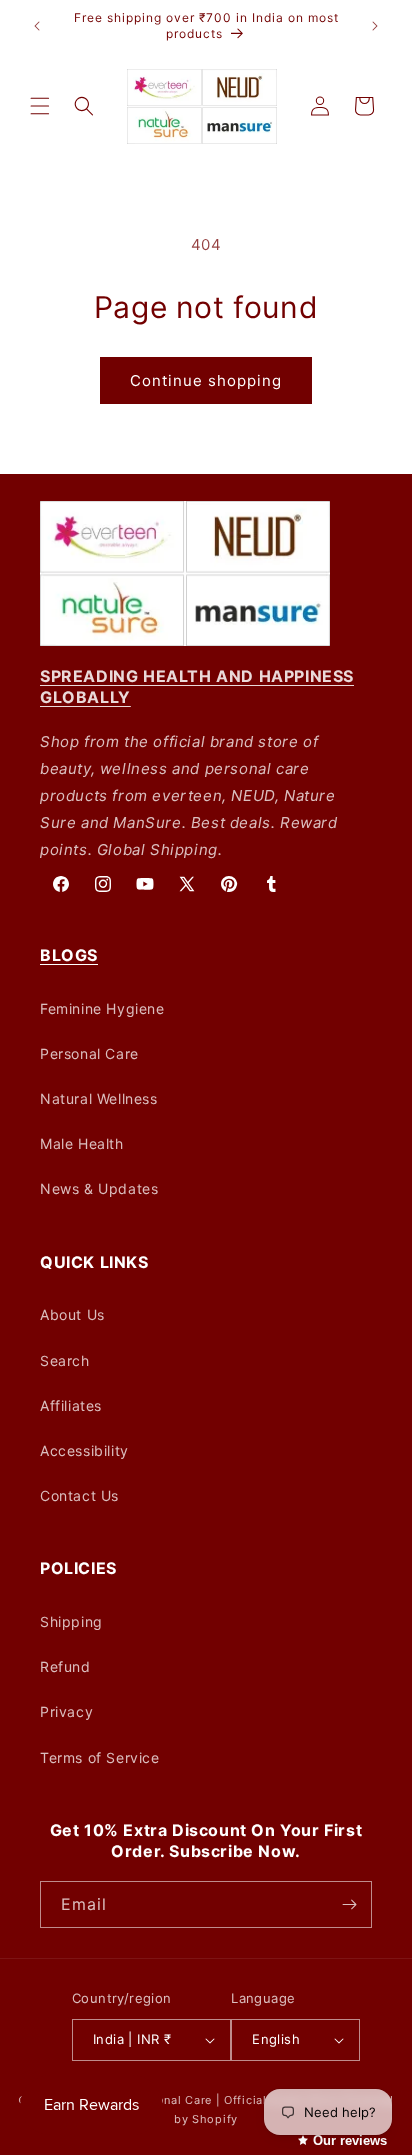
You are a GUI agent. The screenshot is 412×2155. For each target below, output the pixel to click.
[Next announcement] (375, 26)
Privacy (66, 1711)
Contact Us (79, 1495)
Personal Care (89, 1053)
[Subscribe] (349, 1904)
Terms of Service (100, 1757)
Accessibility (84, 1450)
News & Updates (99, 1188)
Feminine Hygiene (102, 1008)
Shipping (71, 1621)
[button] (40, 106)
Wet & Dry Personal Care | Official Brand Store (205, 2100)
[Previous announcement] (37, 26)
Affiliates (71, 1405)
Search (65, 1360)
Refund (65, 1666)
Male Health (82, 1143)
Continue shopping (206, 380)
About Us (72, 1314)
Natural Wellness (99, 1098)
